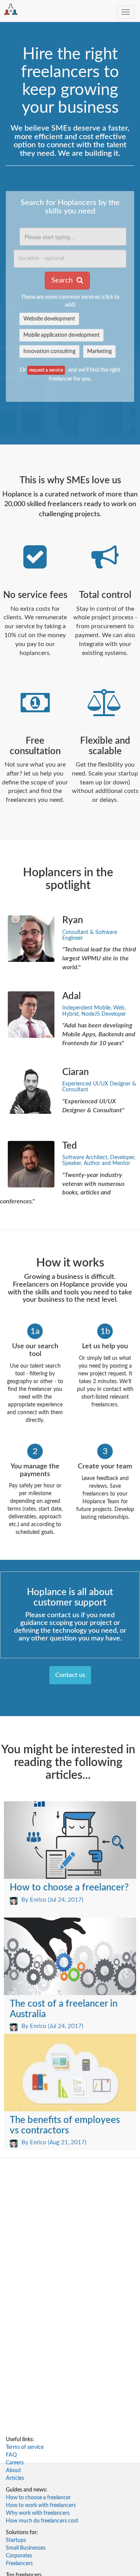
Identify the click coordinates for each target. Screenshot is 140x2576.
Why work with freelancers (38, 2513)
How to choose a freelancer (38, 2498)
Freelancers (19, 2564)
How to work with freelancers (41, 2505)
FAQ (11, 2455)
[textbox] (73, 237)
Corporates (19, 2556)
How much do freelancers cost (42, 2521)
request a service (46, 370)
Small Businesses (26, 2548)
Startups (16, 2540)
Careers (15, 2463)
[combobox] (73, 237)
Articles (15, 2478)
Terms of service (25, 2447)
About (13, 2471)
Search (63, 281)
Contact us (70, 1675)
